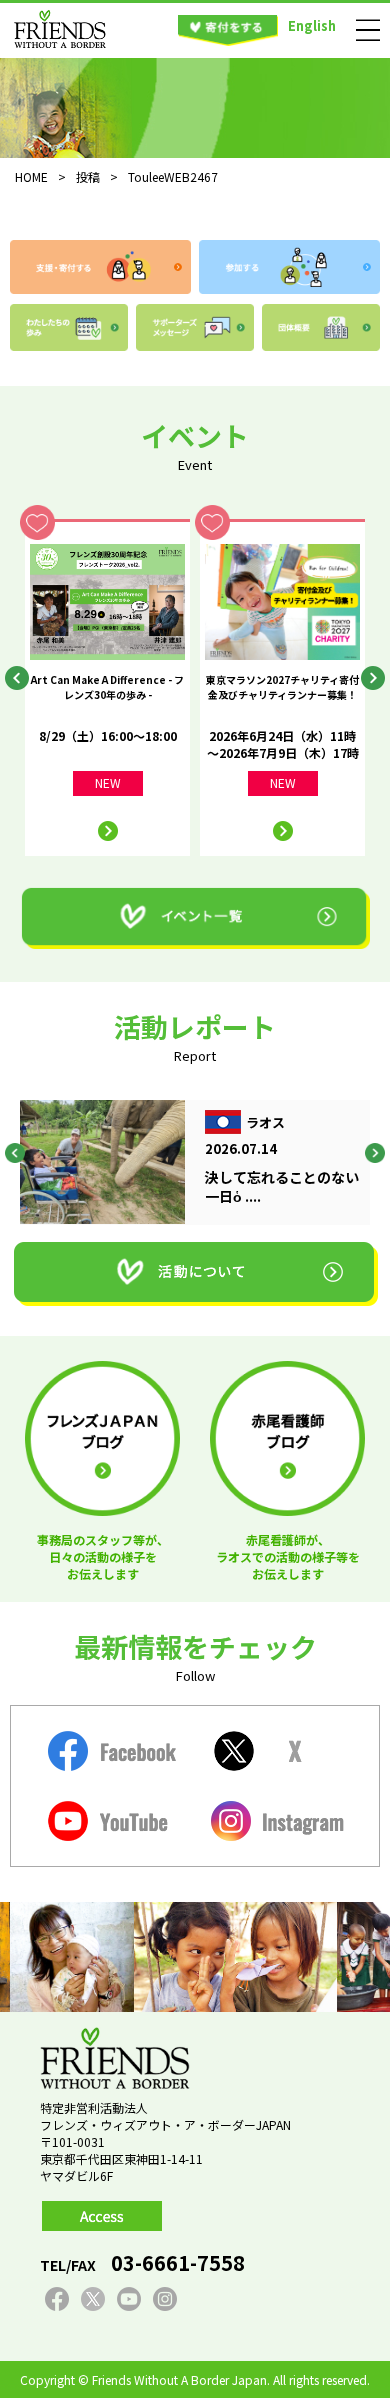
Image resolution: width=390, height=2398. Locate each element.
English (312, 25)
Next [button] (373, 678)
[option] (107, 687)
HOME (31, 176)
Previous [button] (17, 678)
